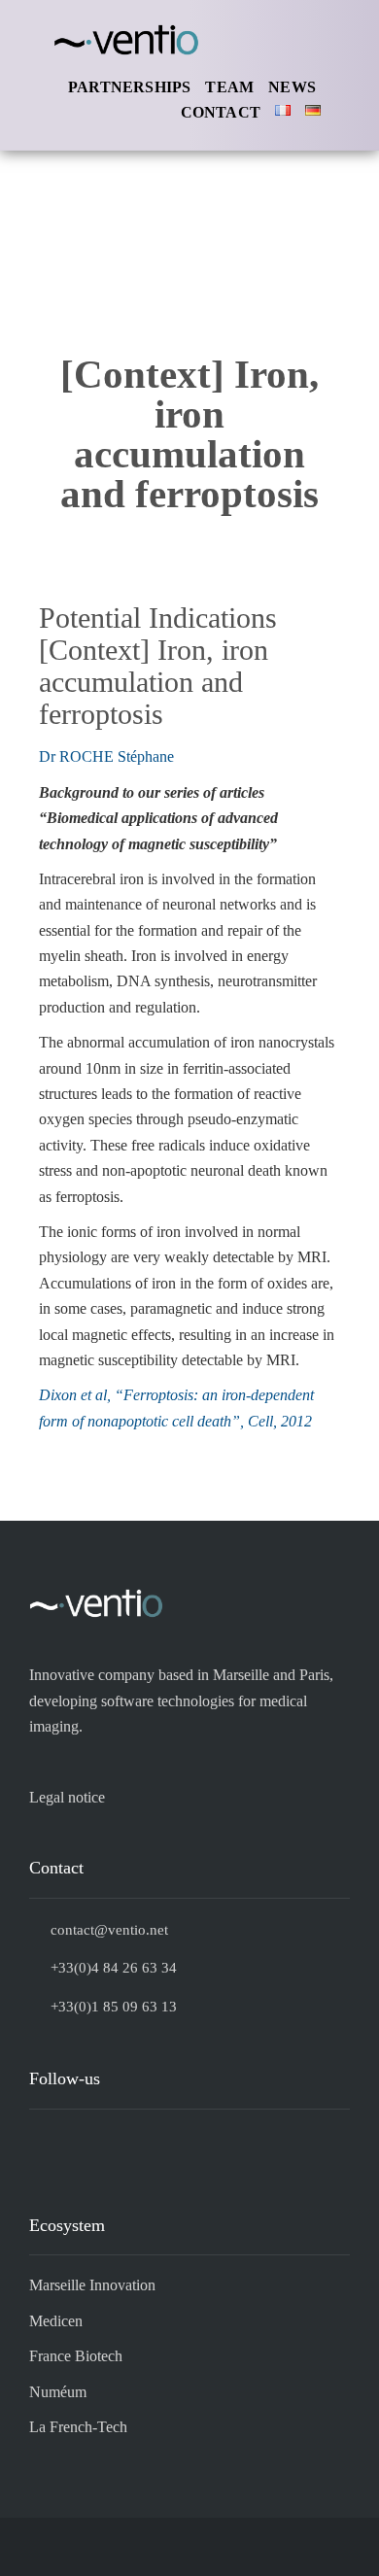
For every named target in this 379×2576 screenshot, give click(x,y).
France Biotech (76, 2356)
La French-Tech (78, 2427)
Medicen (56, 2321)
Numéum (58, 2392)
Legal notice (67, 1797)
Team (229, 87)
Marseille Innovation (92, 2285)
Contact (221, 112)
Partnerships (129, 87)
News (292, 87)
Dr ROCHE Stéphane (106, 756)
